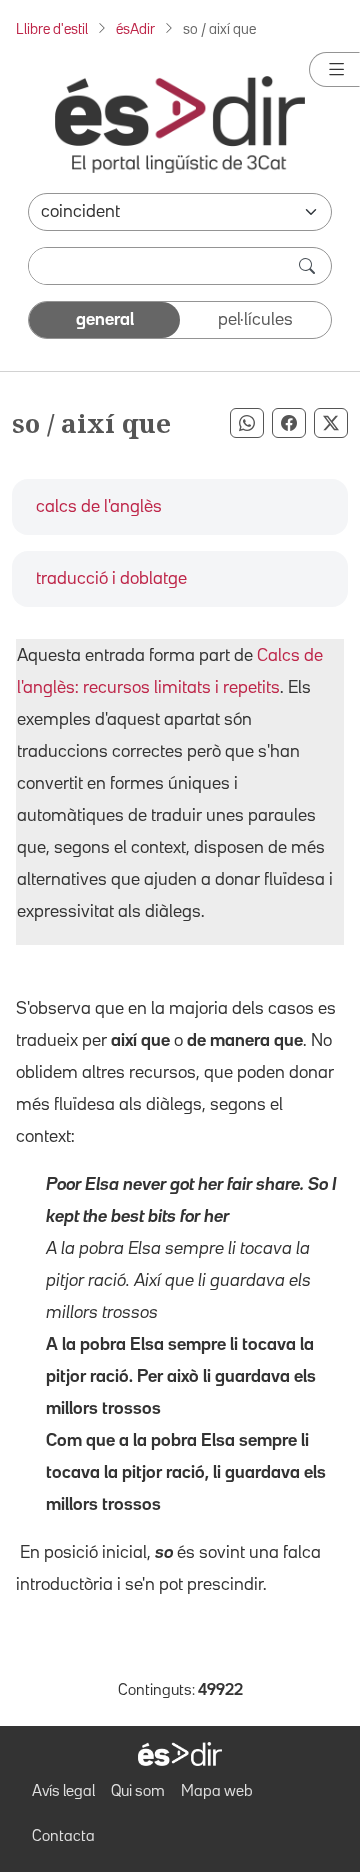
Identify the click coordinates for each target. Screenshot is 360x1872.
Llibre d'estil (52, 29)
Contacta (63, 1837)
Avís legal (63, 1792)
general (105, 320)
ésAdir (135, 29)
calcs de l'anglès (99, 507)
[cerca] (309, 266)
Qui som (138, 1792)
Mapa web (217, 1792)
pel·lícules (255, 320)
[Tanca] (334, 69)
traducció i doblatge (111, 579)
